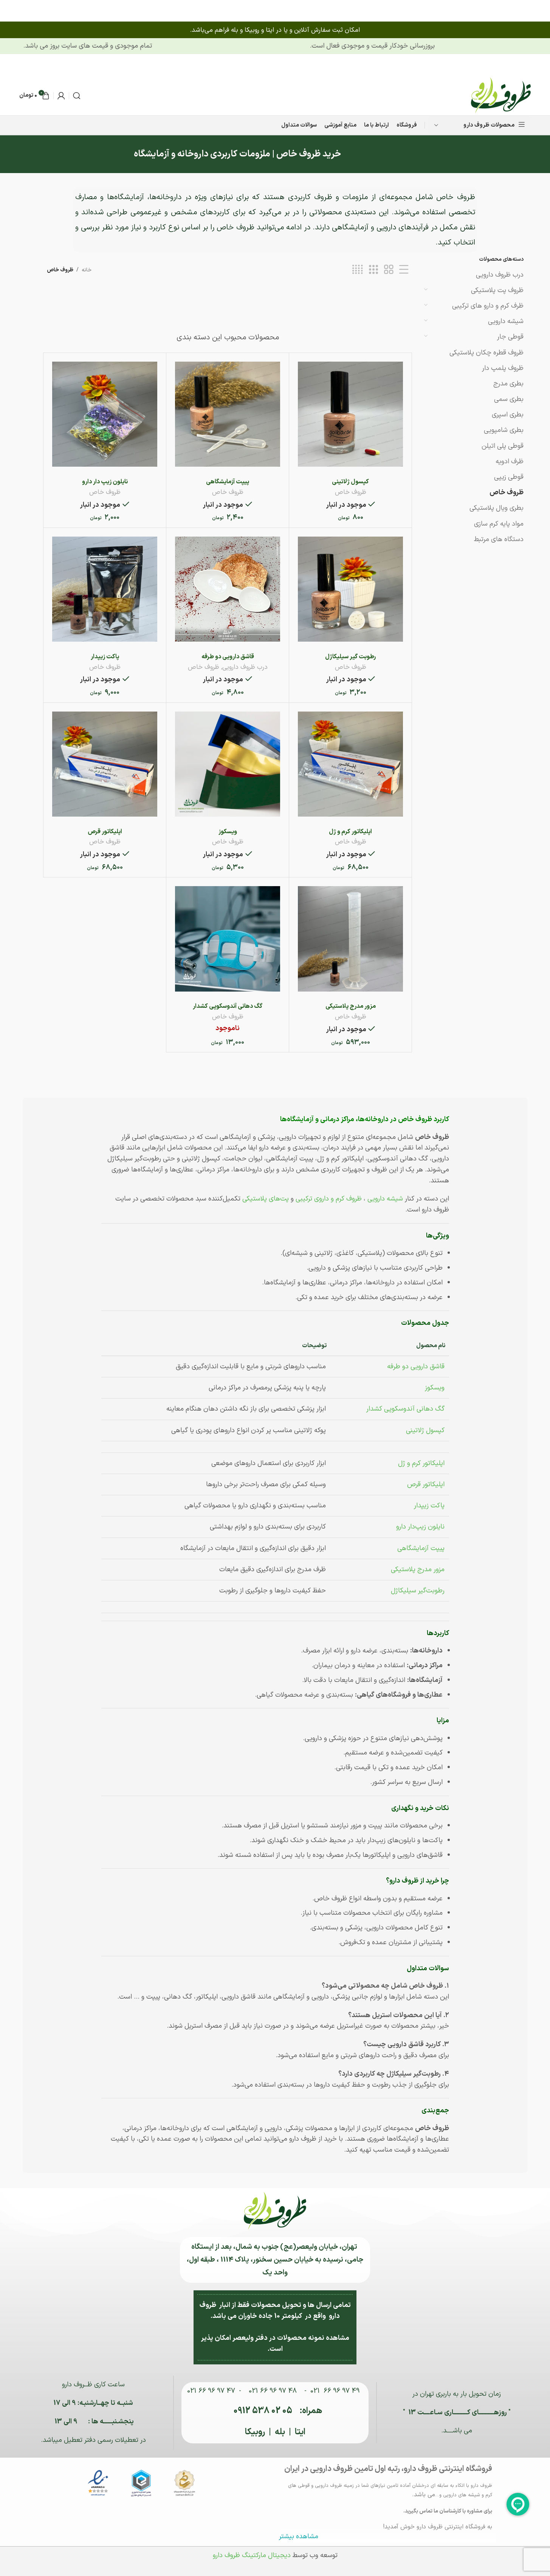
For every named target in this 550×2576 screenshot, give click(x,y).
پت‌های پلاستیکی (266, 1199)
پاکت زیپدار (105, 657)
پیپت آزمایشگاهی (228, 482)
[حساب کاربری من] (61, 96)
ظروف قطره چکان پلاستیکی (486, 353)
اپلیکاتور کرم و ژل (350, 832)
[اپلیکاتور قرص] (105, 764)
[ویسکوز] (228, 764)
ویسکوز (227, 832)
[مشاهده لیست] (404, 270)
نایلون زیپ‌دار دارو (420, 1527)
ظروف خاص (507, 493)
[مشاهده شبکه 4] (357, 270)
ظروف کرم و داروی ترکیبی (329, 1199)
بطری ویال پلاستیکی (497, 508)
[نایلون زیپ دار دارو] (105, 414)
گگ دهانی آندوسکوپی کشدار (228, 1006)
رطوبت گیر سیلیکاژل (350, 657)
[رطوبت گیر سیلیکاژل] (350, 589)
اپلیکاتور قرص (105, 832)
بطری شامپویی (504, 430)
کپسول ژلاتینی (350, 482)
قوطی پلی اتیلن (503, 446)
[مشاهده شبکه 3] (373, 270)
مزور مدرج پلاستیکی (350, 1006)
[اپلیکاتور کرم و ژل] (350, 764)
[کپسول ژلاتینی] (350, 414)
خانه (87, 270)
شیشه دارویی (506, 321)
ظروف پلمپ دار (503, 368)
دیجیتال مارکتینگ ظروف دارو (252, 2555)
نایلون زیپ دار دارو (105, 482)
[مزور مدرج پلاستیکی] (350, 939)
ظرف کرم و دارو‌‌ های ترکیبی (488, 306)
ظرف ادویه (510, 462)
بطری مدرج (508, 384)
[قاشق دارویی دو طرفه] (228, 589)
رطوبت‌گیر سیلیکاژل (418, 1591)
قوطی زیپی (509, 477)
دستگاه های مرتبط (499, 539)
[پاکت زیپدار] (105, 589)
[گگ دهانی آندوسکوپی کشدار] (228, 939)
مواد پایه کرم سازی (499, 524)
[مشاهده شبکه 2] (389, 270)
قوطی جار (510, 337)
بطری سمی (509, 399)
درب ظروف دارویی (500, 275)
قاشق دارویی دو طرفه (227, 657)
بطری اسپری (508, 415)
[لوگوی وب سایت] (501, 95)
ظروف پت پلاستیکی (497, 290)
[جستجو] (77, 96)
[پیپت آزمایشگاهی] (228, 414)
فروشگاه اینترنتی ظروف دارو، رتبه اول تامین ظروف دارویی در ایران (388, 2469)
